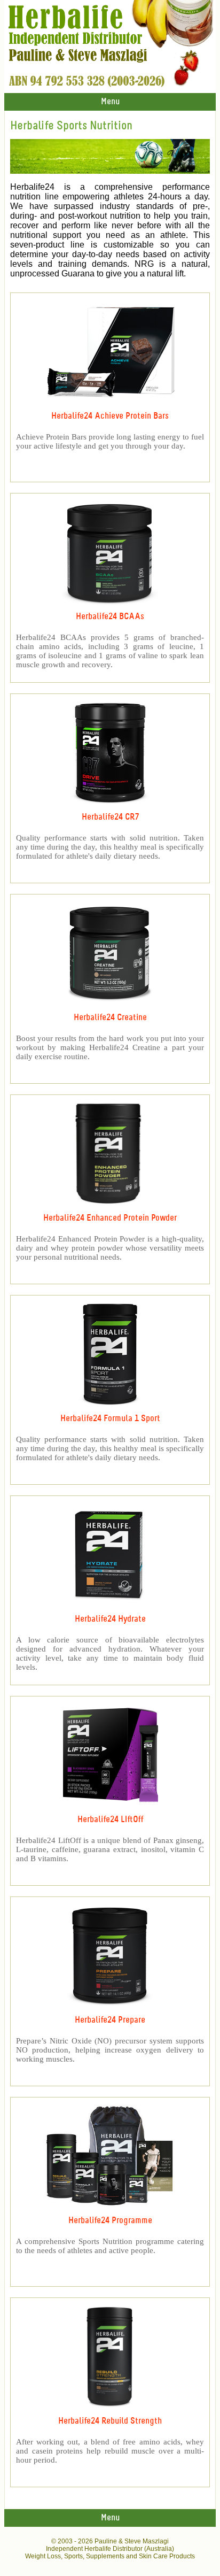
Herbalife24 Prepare (110, 2020)
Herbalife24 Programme (110, 2221)
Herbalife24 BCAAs (110, 617)
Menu (110, 102)
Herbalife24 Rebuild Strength (110, 2421)
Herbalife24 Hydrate (110, 1619)
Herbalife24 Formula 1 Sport (110, 1419)
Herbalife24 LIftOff (110, 1820)
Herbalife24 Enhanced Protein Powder (110, 1218)
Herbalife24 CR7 (110, 817)
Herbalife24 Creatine (110, 1018)
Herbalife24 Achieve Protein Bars (110, 416)
